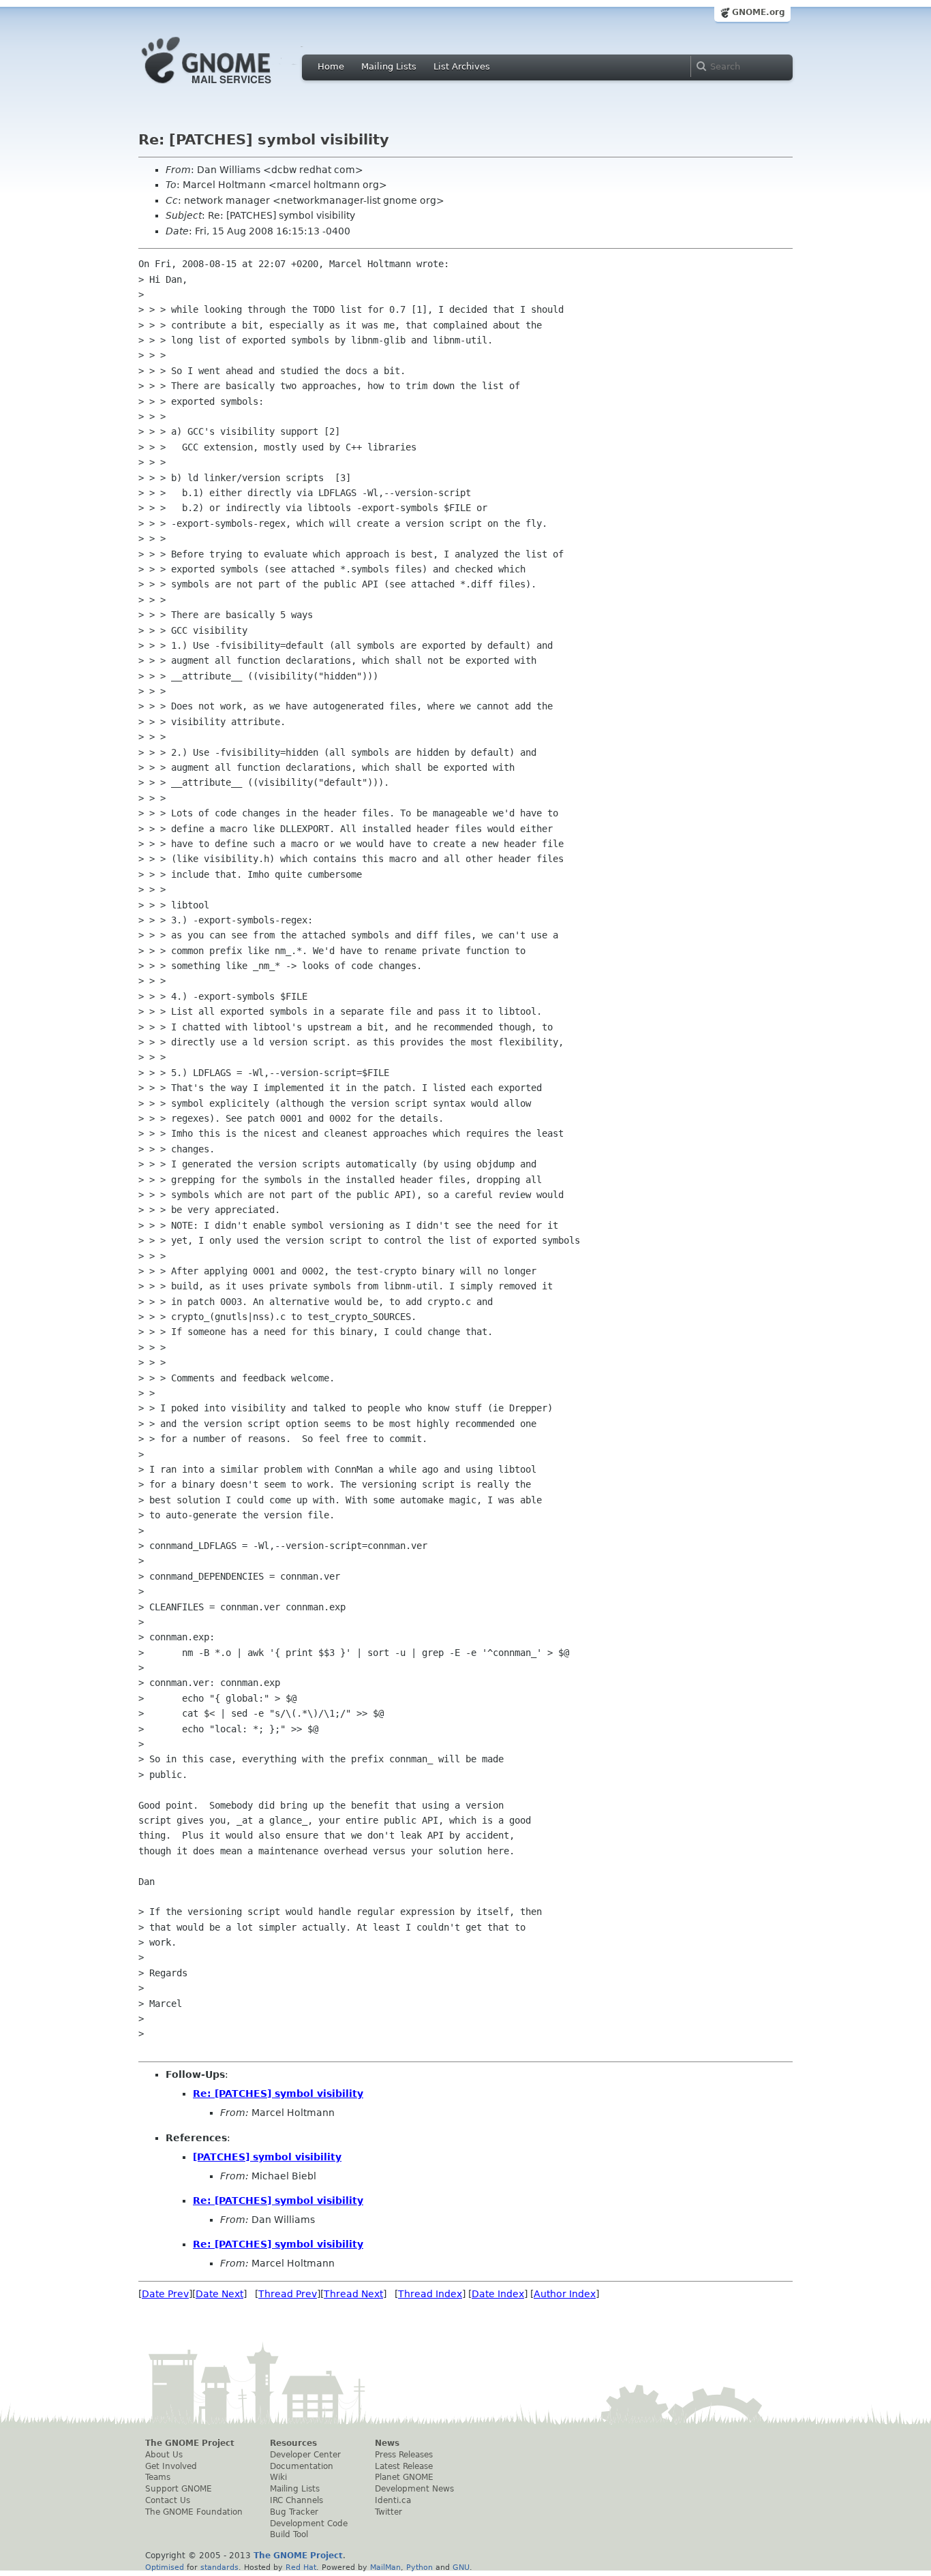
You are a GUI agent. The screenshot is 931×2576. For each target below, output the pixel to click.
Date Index (498, 2294)
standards (219, 2567)
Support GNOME (179, 2489)
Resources (293, 2443)
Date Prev (165, 2294)
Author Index (565, 2294)
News (387, 2443)
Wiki (278, 2477)
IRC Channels (296, 2500)
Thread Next (353, 2294)
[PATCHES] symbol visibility (267, 2157)
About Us (164, 2455)
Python (419, 2567)
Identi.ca (393, 2500)
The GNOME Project (190, 2443)
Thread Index (430, 2294)
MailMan (385, 2567)
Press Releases (404, 2455)
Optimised (165, 2567)
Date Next (219, 2294)
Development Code (309, 2524)
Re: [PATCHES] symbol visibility (278, 2094)
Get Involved (171, 2466)
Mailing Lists (389, 66)
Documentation (302, 2466)
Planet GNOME (404, 2477)
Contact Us (168, 2500)
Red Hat (301, 2567)
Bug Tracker (294, 2512)
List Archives (462, 66)
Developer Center (305, 2455)
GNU (461, 2567)
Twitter (388, 2512)
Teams (158, 2477)
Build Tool (289, 2534)
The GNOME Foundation (194, 2512)
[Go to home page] (227, 87)
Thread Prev (288, 2294)
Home (331, 66)
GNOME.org (759, 12)
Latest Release (404, 2466)
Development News (414, 2489)
